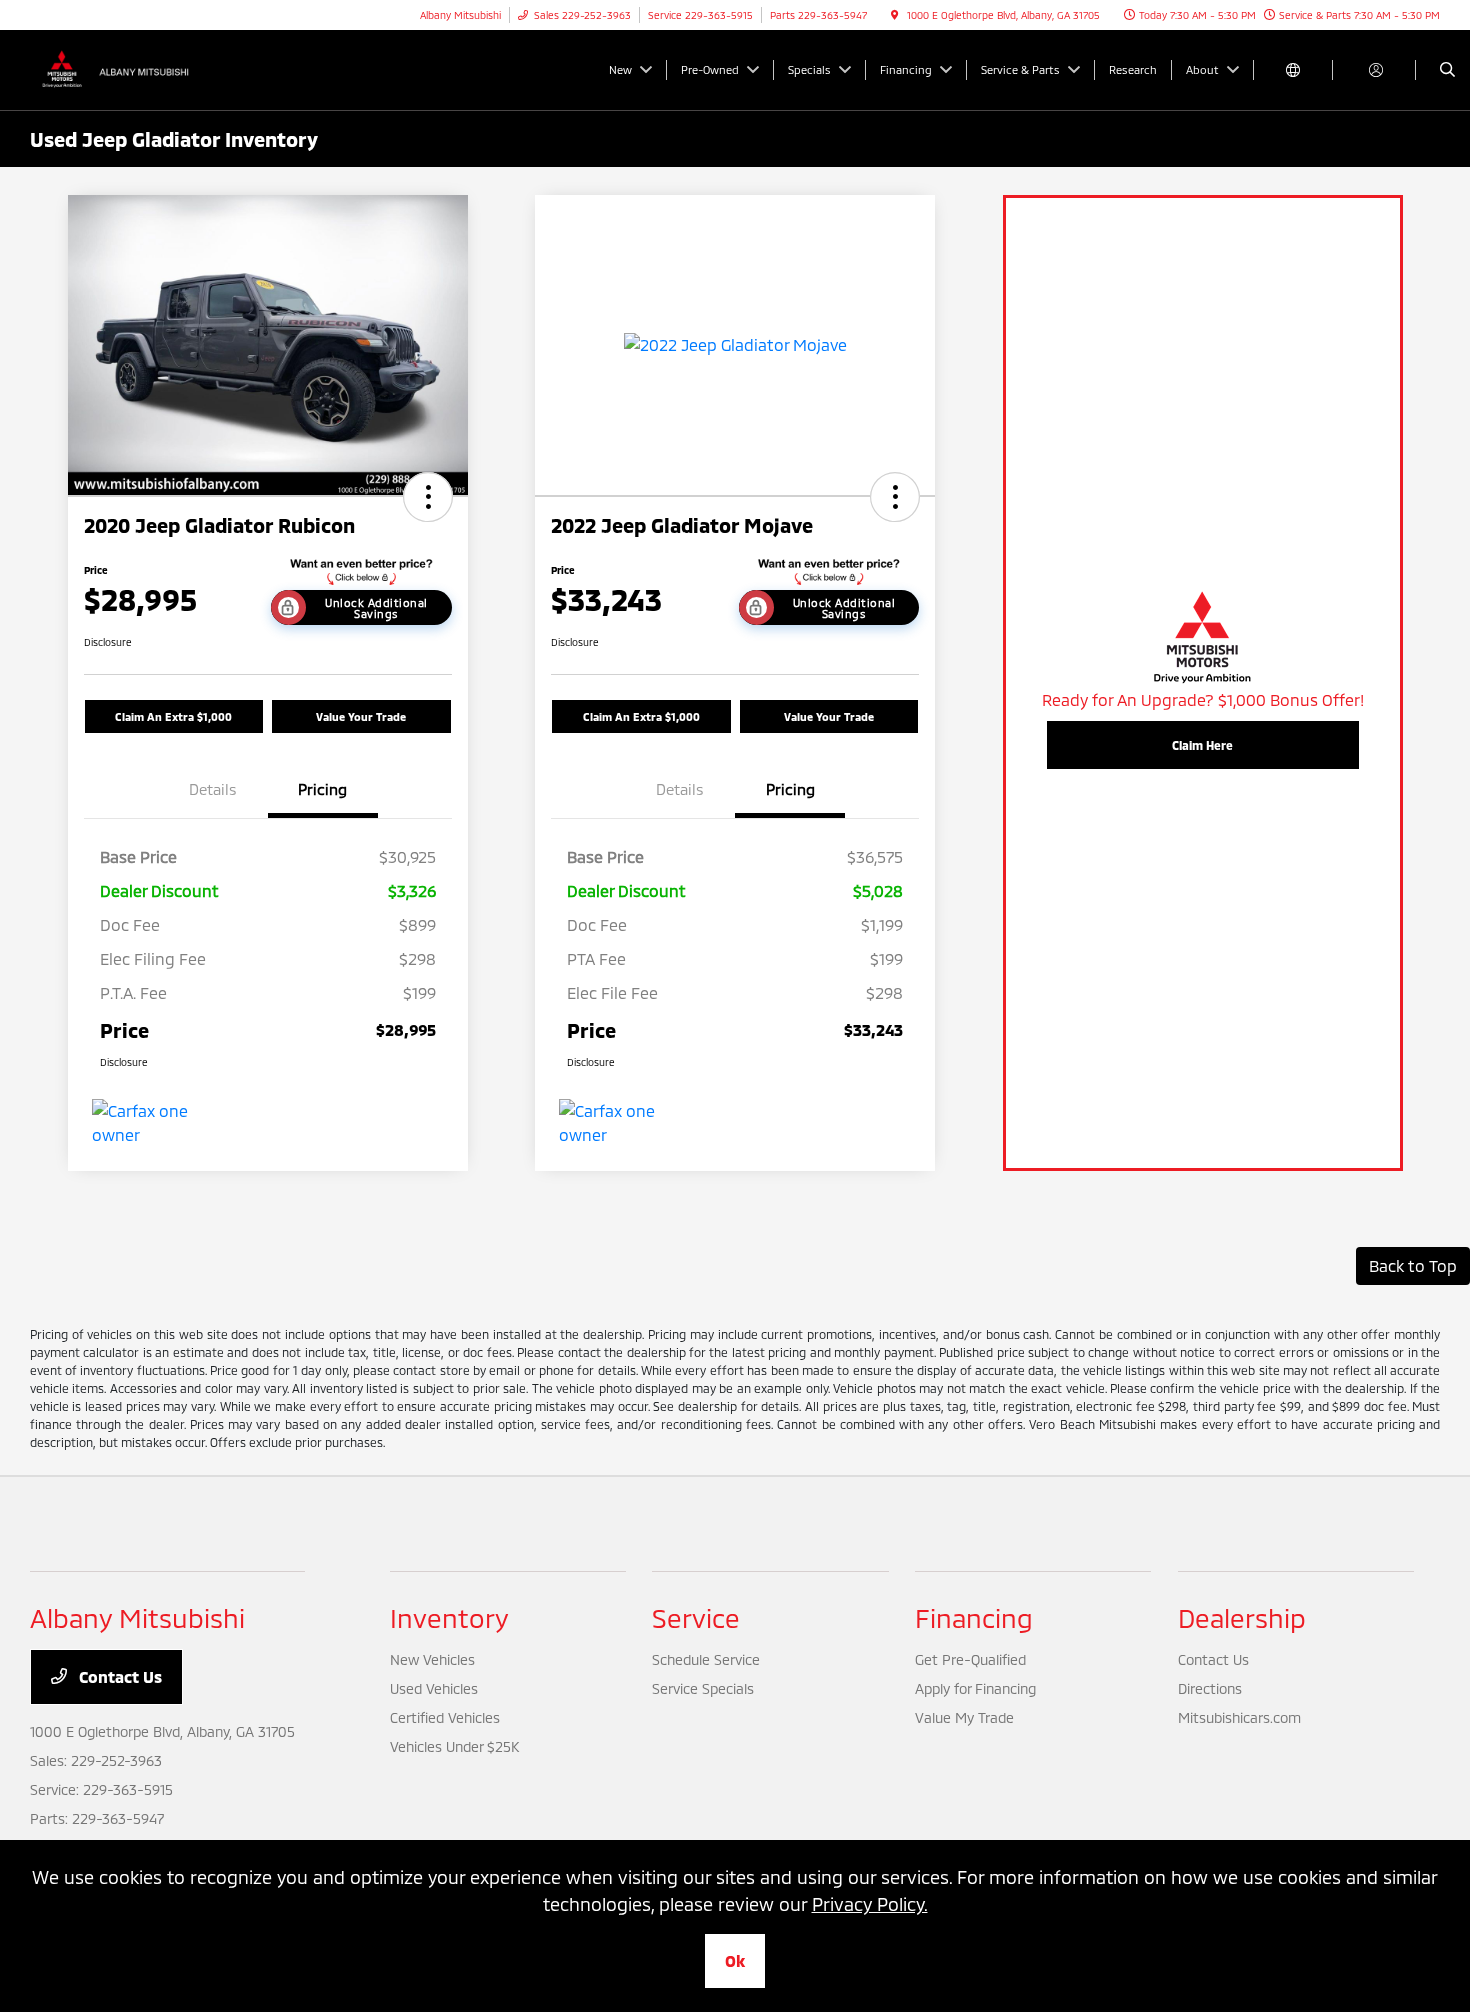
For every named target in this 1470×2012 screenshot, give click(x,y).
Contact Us (118, 1676)
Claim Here (1202, 745)
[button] (428, 497)
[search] (1447, 70)
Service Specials (703, 1688)
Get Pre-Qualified (970, 1659)
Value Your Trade (361, 716)
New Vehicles (432, 1659)
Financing (974, 1617)
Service (696, 1617)
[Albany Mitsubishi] (120, 67)
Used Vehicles (434, 1688)
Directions (1210, 1688)
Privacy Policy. (870, 1904)
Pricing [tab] (322, 789)
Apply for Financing (975, 1688)
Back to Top (1413, 1265)
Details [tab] (213, 789)
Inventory (449, 1617)
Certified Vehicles (445, 1717)
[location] (895, 15)
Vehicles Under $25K (454, 1746)
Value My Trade (964, 1717)
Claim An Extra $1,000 (173, 716)
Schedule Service (706, 1659)
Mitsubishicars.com (1239, 1717)
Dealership (1242, 1617)
